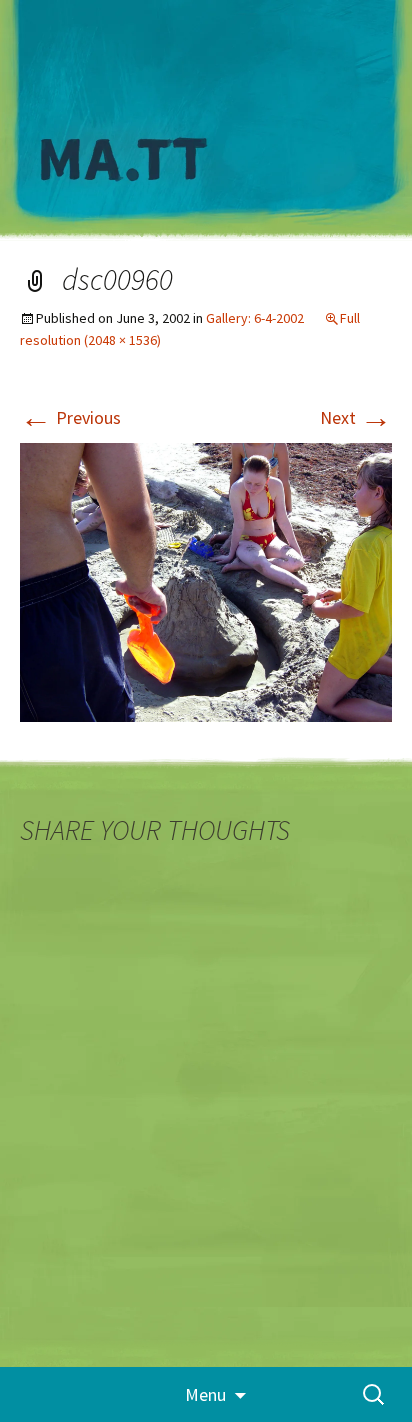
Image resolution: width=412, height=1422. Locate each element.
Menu (205, 1394)
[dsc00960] (206, 580)
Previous (70, 417)
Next (356, 417)
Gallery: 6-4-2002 (255, 318)
